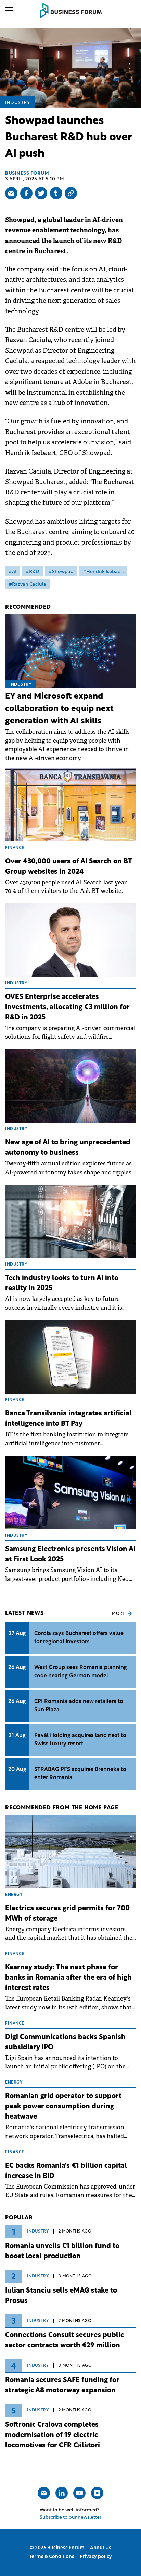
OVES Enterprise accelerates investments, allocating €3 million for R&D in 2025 (67, 1007)
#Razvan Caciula (27, 585)
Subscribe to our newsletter (70, 2517)
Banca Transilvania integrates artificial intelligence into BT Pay (68, 1419)
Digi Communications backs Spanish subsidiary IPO (65, 2042)
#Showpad (61, 572)
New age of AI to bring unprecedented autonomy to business (68, 1148)
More (118, 1614)
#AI (12, 572)
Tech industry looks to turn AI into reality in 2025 (62, 1283)
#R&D (33, 572)
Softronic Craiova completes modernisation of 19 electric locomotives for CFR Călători (53, 2435)
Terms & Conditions (52, 2557)
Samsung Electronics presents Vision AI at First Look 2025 (70, 1554)
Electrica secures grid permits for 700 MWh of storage (67, 1914)
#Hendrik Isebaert (103, 572)
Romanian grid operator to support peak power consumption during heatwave (63, 2107)
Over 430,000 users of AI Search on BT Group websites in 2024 (68, 867)
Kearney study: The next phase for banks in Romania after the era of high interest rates (68, 1978)
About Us (101, 2548)
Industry (17, 103)
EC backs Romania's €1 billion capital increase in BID (66, 2171)
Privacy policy (96, 2557)
